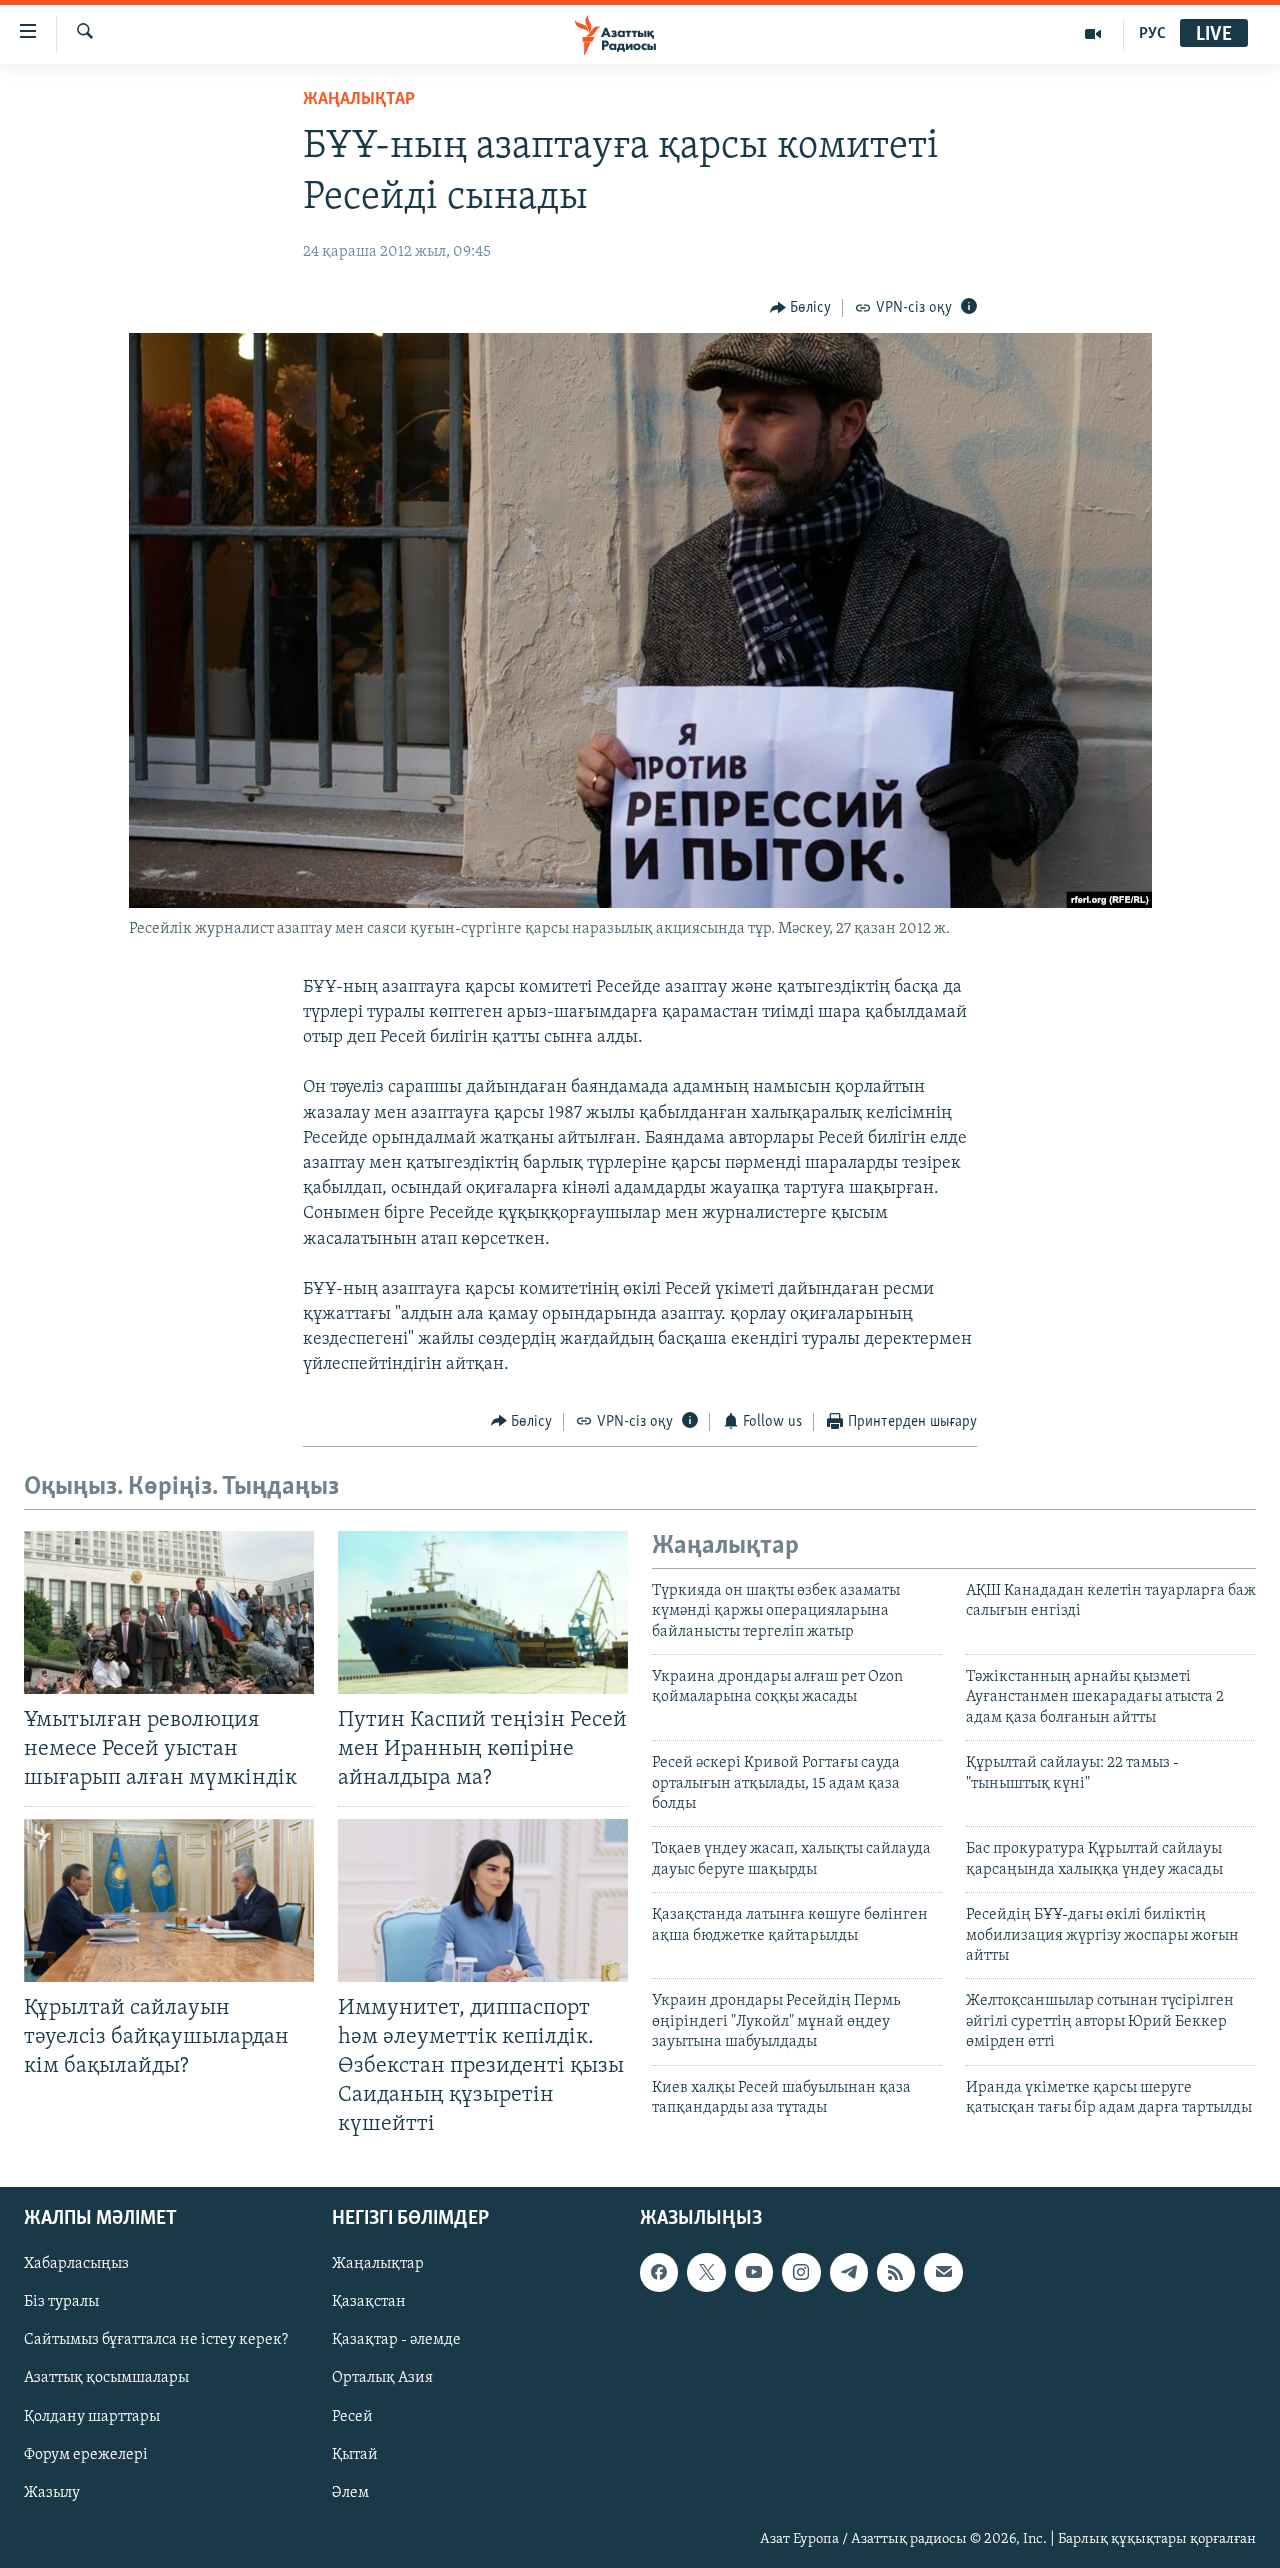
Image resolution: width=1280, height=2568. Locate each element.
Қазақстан (369, 2303)
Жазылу (52, 2493)
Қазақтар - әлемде (396, 2341)
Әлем (350, 2493)
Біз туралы (61, 2303)
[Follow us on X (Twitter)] (706, 2273)
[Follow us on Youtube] (754, 2273)
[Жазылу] (943, 2273)
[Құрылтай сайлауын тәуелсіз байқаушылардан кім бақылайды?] (169, 1900)
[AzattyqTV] (1093, 34)
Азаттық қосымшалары (106, 2379)
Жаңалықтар (378, 2265)
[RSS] (896, 2273)
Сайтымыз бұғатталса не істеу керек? (156, 2341)
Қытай (355, 2455)
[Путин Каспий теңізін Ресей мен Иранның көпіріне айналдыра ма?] (483, 1612)
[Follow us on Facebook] (659, 2273)
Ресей (352, 2417)
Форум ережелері (86, 2455)
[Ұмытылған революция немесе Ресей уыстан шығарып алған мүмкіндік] (169, 1612)
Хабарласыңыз (76, 2265)
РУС (1152, 34)
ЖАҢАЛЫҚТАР (359, 100)
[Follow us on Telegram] (849, 2273)
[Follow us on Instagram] (801, 2273)
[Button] (801, 308)
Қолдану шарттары (92, 2417)
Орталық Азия (382, 2379)
